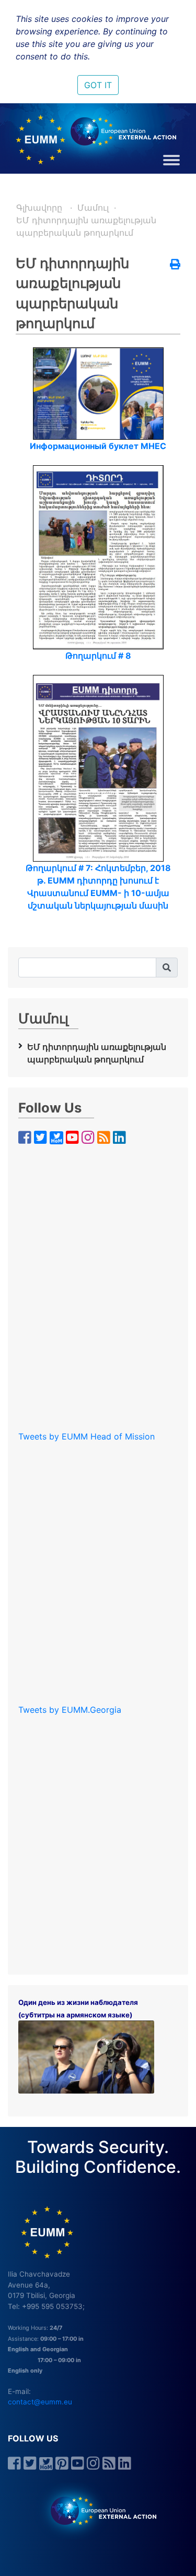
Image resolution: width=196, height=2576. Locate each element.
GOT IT (98, 85)
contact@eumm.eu (40, 2402)
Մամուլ (93, 208)
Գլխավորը (41, 208)
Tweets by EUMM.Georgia (70, 1710)
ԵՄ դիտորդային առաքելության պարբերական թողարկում (97, 1053)
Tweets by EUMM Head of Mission (87, 1436)
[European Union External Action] (98, 2510)
